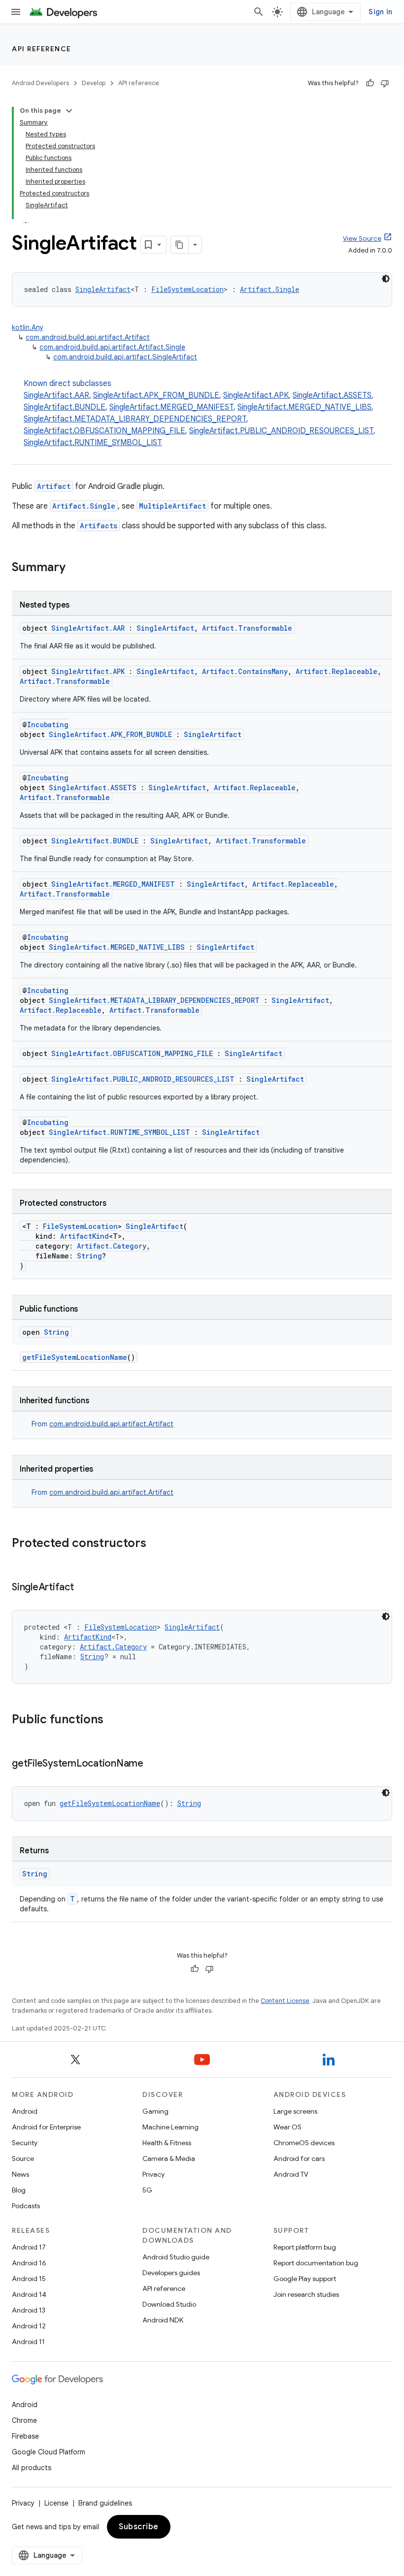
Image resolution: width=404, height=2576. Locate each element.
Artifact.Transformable (247, 628)
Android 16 (29, 2263)
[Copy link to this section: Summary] (75, 568)
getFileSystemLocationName (75, 1357)
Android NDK (163, 2320)
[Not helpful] (385, 83)
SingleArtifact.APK (256, 395)
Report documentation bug (316, 2263)
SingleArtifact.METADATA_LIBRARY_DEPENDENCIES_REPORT (135, 419)
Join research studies (306, 2294)
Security (25, 2143)
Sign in (380, 12)
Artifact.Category (112, 1246)
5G (147, 2190)
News (20, 2174)
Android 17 (29, 2247)
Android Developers (40, 83)
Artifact (54, 486)
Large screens (295, 2111)
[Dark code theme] (386, 279)
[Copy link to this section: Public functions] (113, 1720)
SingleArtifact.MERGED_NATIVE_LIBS (304, 407)
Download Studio (169, 2304)
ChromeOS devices (304, 2143)
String (89, 1256)
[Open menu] (16, 12)
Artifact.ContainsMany (245, 671)
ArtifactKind (84, 1236)
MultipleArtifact (172, 506)
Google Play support (305, 2279)
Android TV (291, 2174)
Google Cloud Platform (49, 2452)
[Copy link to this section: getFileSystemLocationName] (153, 1764)
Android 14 (29, 2294)
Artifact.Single (269, 289)
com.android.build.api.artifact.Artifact (88, 337)
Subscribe (139, 2527)
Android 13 (29, 2310)
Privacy (153, 2174)
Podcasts (26, 2206)
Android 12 (29, 2326)
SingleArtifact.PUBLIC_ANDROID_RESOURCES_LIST (281, 431)
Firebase (25, 2436)
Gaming (155, 2111)
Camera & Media (169, 2158)
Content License (285, 2001)
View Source (362, 239)
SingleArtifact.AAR (56, 395)
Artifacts (99, 526)
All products (32, 2468)
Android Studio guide (176, 2257)
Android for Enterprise (46, 2127)
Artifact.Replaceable (337, 671)
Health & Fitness (167, 2143)
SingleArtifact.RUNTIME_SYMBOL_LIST (93, 443)
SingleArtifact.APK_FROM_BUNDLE (156, 395)
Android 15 (29, 2279)
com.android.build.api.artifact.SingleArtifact (125, 357)
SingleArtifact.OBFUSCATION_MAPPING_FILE (104, 431)
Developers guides (171, 2273)
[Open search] (259, 12)
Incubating (48, 724)
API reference (42, 49)
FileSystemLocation (187, 289)
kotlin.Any (28, 327)
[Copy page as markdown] (180, 245)
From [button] (102, 1424)
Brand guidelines (105, 2503)
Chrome (24, 2420)
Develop (94, 83)
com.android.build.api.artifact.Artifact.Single (112, 347)
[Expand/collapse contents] (69, 111)
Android (25, 2111)
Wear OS (287, 2127)
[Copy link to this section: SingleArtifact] (84, 1588)
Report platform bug (305, 2247)
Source (23, 2158)
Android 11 (28, 2342)
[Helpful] (370, 83)
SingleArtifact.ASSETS (332, 395)
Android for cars (299, 2158)
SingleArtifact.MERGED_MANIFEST (171, 407)
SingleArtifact (103, 289)
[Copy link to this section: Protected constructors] (156, 1544)
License (56, 2503)
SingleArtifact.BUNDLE (65, 407)
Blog (19, 2190)
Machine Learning (170, 2127)
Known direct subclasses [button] (200, 413)
